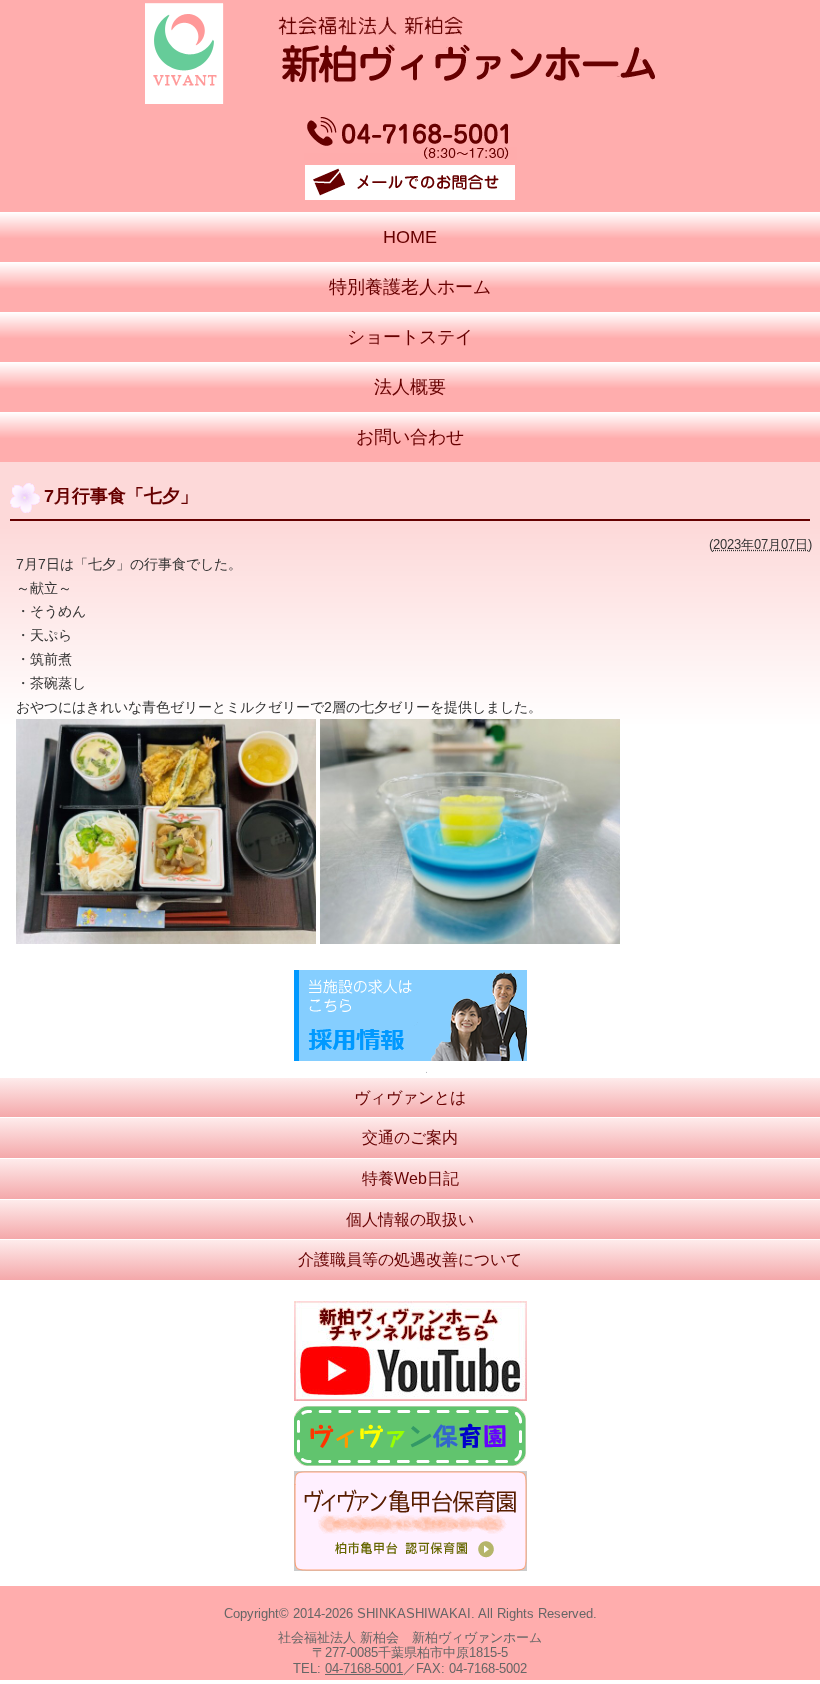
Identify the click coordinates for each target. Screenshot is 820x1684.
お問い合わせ (410, 437)
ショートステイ (410, 337)
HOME (410, 237)
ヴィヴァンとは (410, 1097)
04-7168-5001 (364, 1668)
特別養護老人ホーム (410, 287)
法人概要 (410, 387)
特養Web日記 (410, 1178)
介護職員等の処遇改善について (410, 1259)
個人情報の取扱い (410, 1219)
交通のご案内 (410, 1137)
